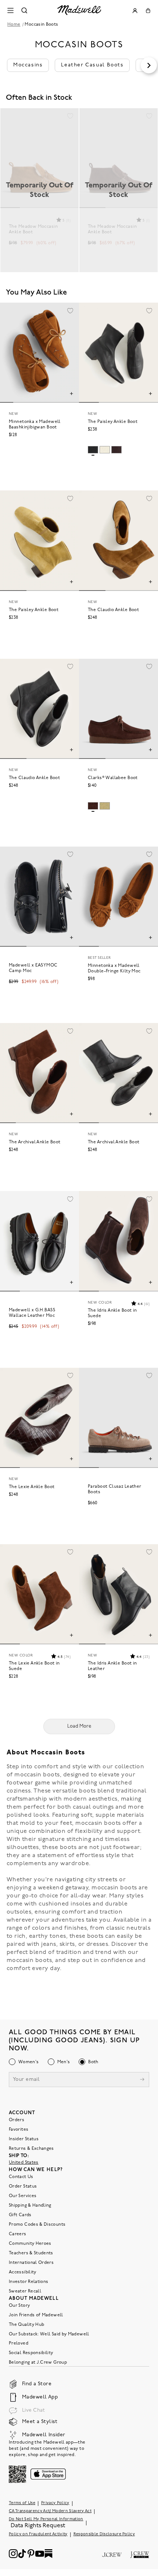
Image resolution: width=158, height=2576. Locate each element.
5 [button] (67, 221)
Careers (18, 2234)
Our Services (23, 2196)
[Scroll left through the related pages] (9, 65)
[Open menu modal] (10, 10)
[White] (105, 450)
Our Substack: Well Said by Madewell (49, 2334)
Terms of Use (22, 2503)
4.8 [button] (64, 1657)
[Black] (93, 450)
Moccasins (28, 65)
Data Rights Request (38, 2526)
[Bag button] (148, 11)
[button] (70, 117)
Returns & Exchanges (31, 2149)
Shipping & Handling (30, 2206)
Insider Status (24, 2139)
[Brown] (93, 806)
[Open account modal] (135, 11)
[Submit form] (142, 2080)
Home (14, 25)
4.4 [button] (143, 1304)
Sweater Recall (25, 2291)
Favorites (19, 2130)
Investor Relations (28, 2282)
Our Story (19, 2306)
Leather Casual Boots (92, 65)
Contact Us (21, 2177)
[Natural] (105, 806)
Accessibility (23, 2272)
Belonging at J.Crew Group (38, 2363)
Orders (17, 2120)
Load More (79, 1726)
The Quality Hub (26, 2325)
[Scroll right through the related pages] (149, 65)
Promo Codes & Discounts (37, 2225)
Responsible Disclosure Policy (104, 2534)
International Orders (31, 2263)
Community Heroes (30, 2244)
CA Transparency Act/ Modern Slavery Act (50, 2511)
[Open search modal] (24, 10)
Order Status (23, 2186)
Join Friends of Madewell (36, 2315)
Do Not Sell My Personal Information (46, 2519)
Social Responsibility (31, 2353)
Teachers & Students (31, 2253)
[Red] (116, 450)
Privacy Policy (55, 2503)
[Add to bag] (71, 394)
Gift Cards (20, 2215)
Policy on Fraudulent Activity (38, 2534)
